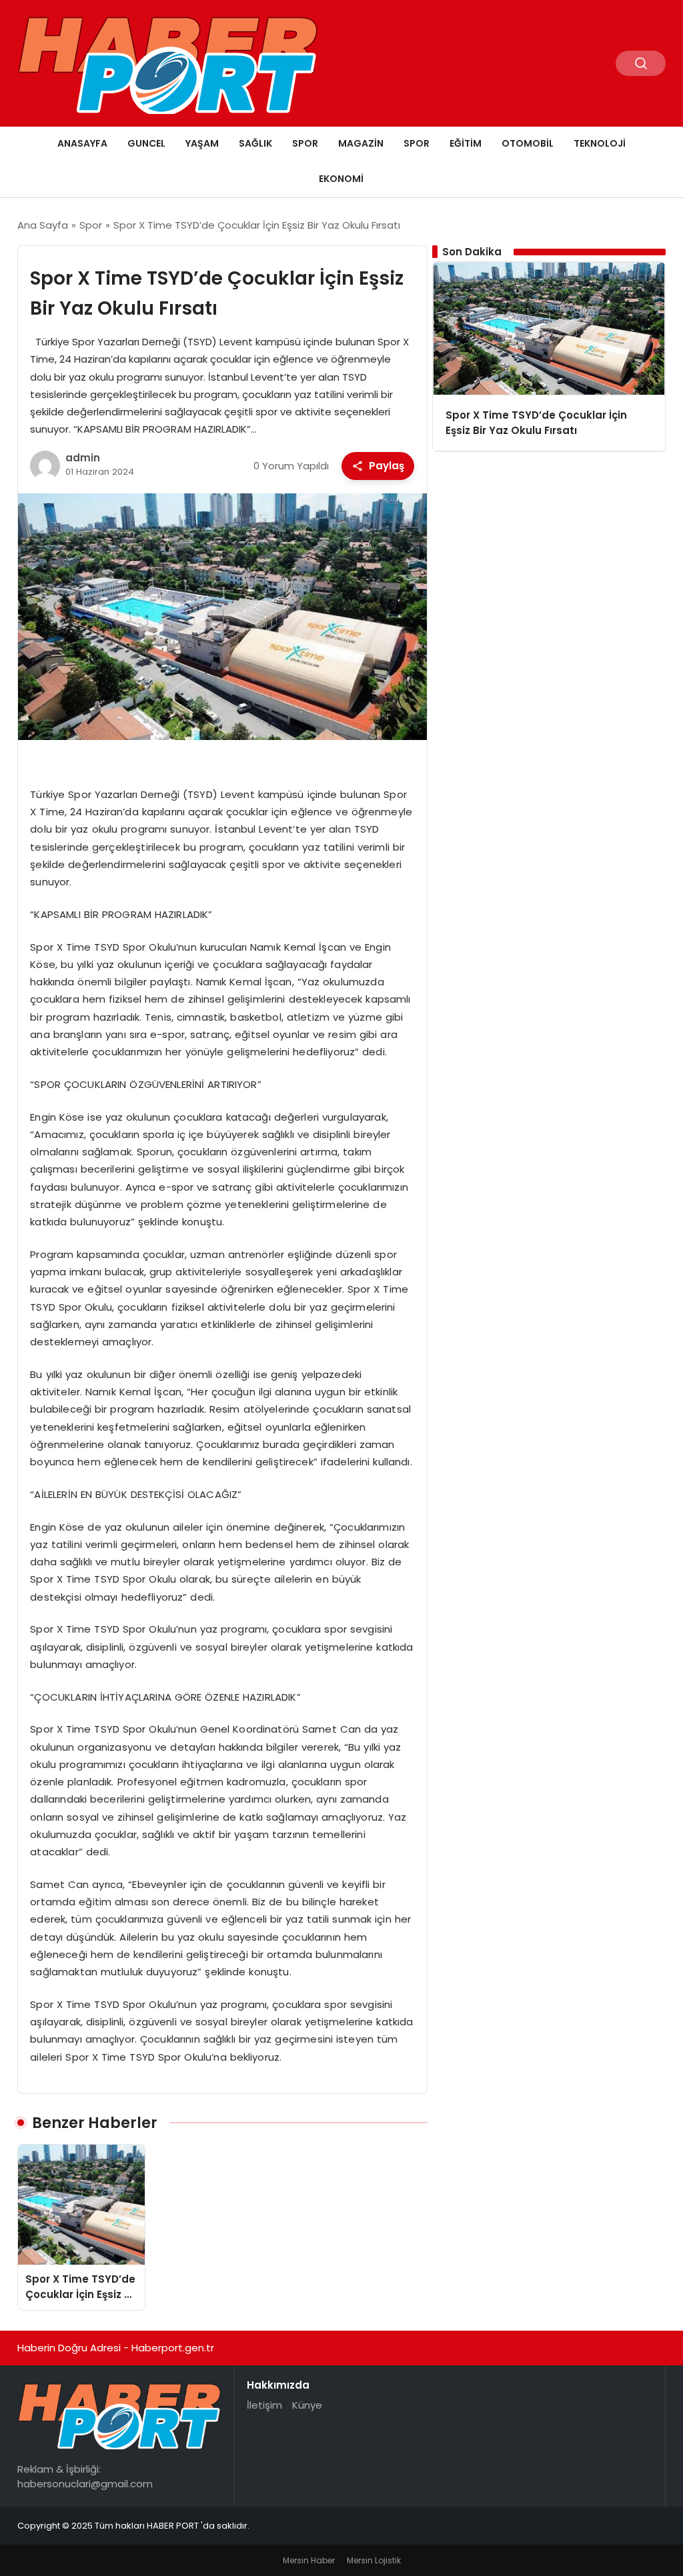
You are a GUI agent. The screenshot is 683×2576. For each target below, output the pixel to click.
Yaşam (202, 143)
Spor (305, 143)
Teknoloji (600, 143)
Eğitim (466, 143)
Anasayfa (82, 143)
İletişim (264, 2405)
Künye (307, 2405)
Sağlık (255, 143)
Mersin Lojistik (374, 2560)
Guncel (146, 143)
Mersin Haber (309, 2560)
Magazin (361, 143)
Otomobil (528, 143)
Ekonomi (341, 179)
